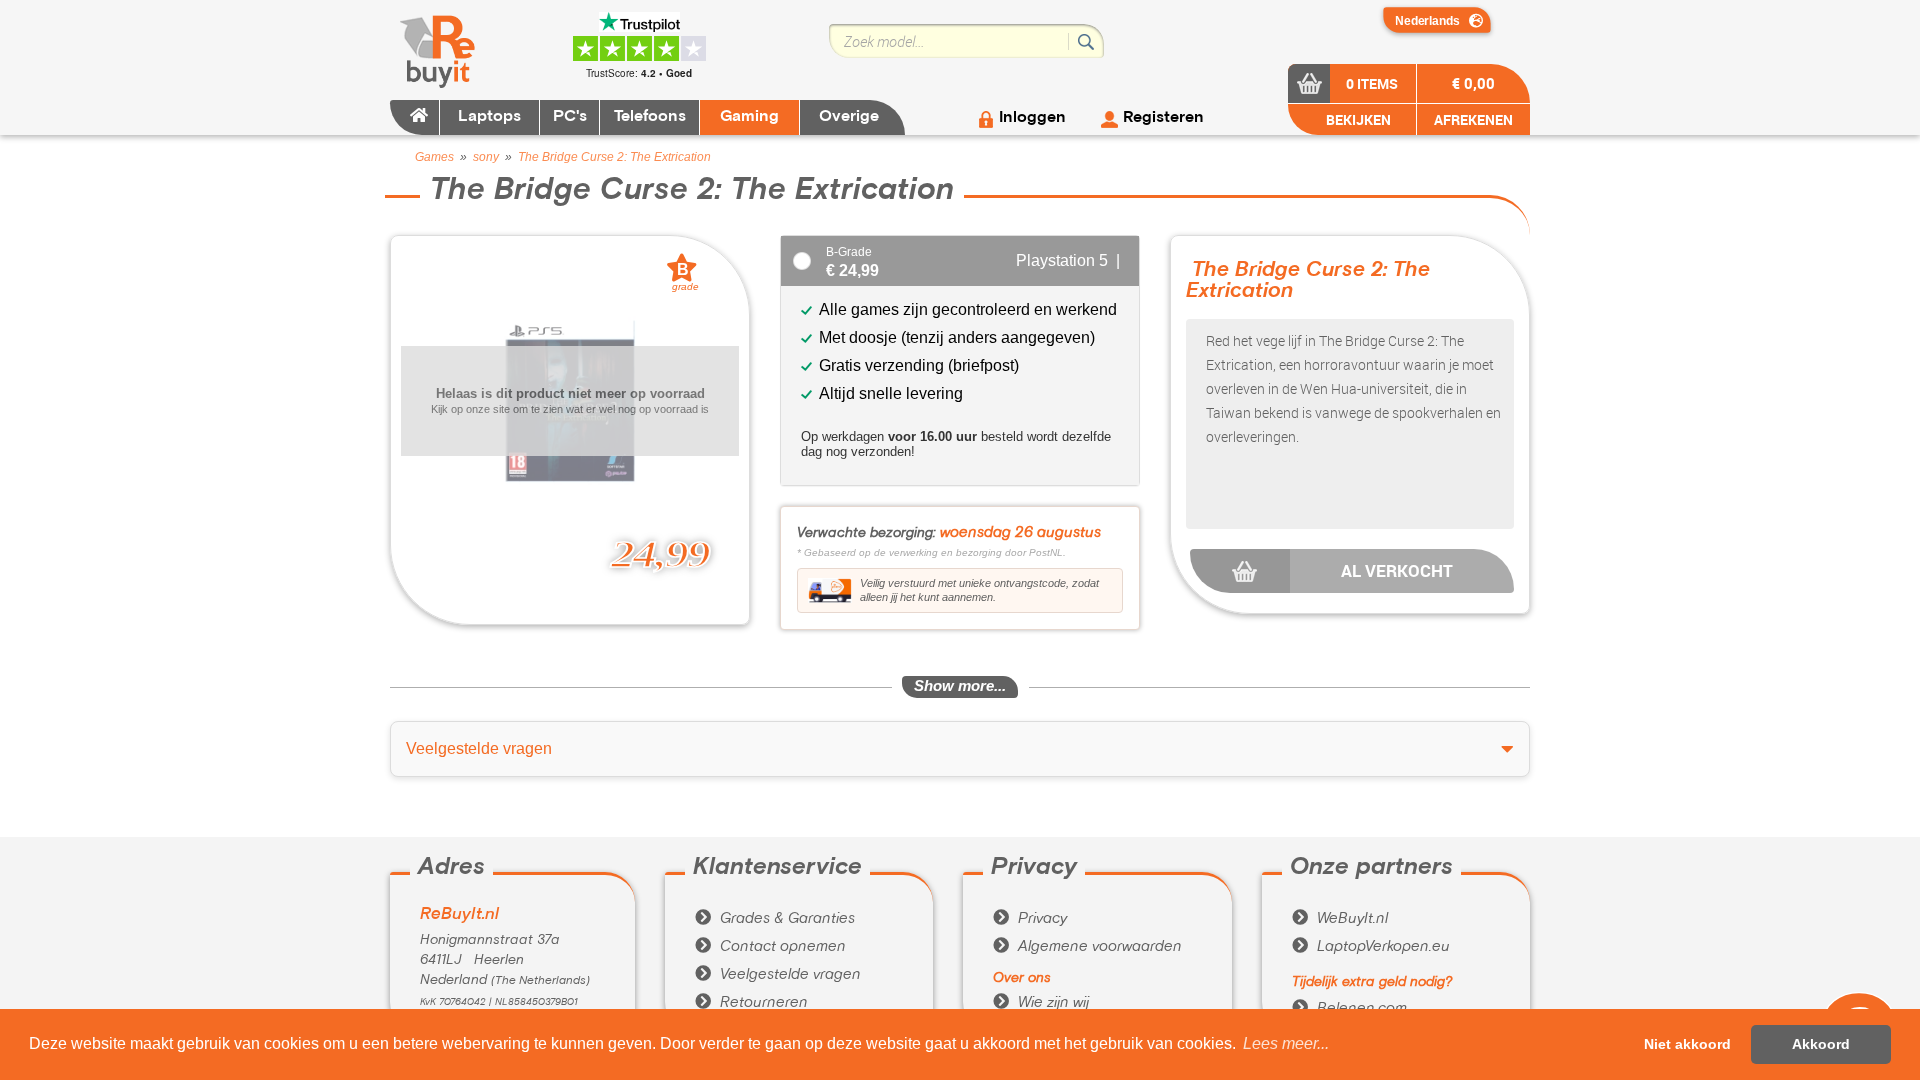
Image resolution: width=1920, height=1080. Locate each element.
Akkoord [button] (1821, 1044)
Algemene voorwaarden (1087, 947)
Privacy (1030, 919)
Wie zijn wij (1041, 1003)
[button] (1286, 1044)
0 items (1372, 83)
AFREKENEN (1473, 119)
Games (434, 157)
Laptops (489, 117)
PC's (570, 117)
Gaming (749, 117)
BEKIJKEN (1357, 119)
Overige (849, 117)
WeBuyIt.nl (1340, 919)
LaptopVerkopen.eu (1371, 947)
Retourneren (751, 1003)
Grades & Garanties (775, 919)
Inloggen (1032, 118)
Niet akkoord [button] (1687, 1044)
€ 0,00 (1473, 83)
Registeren (1163, 118)
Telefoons (650, 117)
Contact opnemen (770, 947)
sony (486, 157)
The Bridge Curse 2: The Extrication (614, 157)
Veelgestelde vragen (778, 975)
